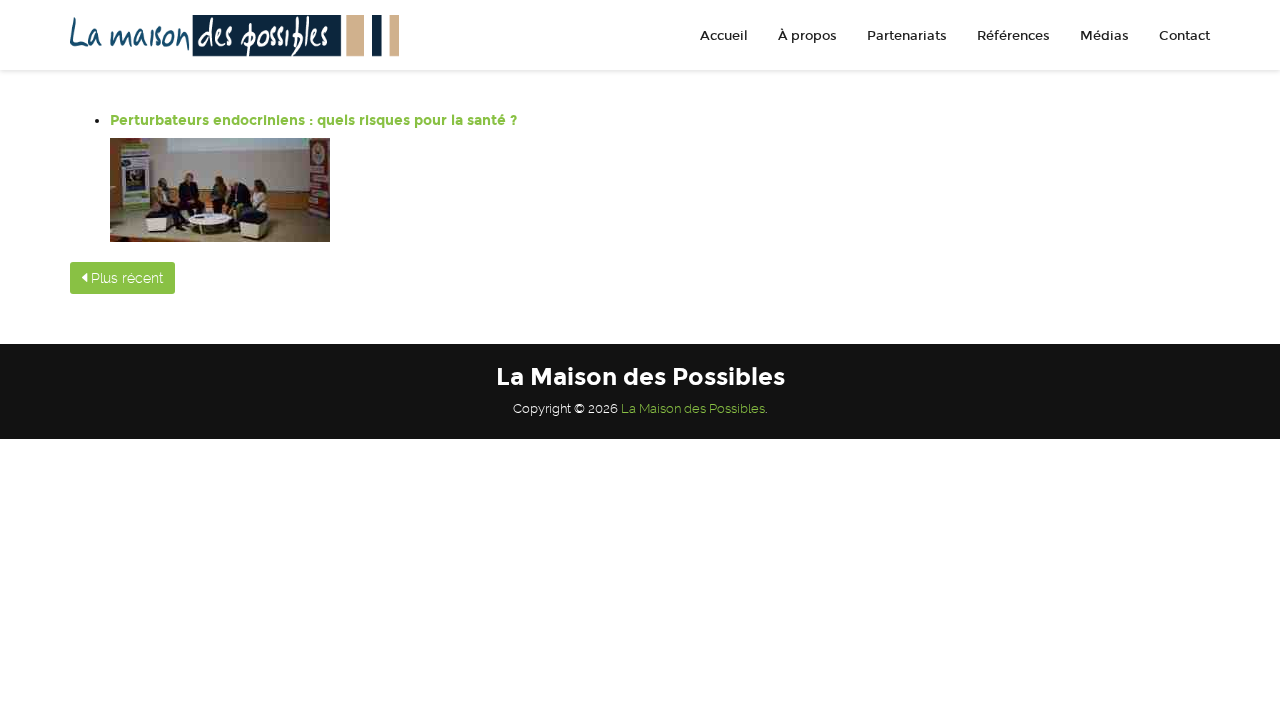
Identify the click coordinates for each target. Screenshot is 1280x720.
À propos (807, 36)
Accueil (724, 36)
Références (1013, 36)
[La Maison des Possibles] (227, 35)
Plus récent (125, 278)
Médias (1104, 36)
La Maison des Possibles (693, 408)
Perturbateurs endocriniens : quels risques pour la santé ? (313, 120)
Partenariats (907, 36)
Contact (1184, 36)
